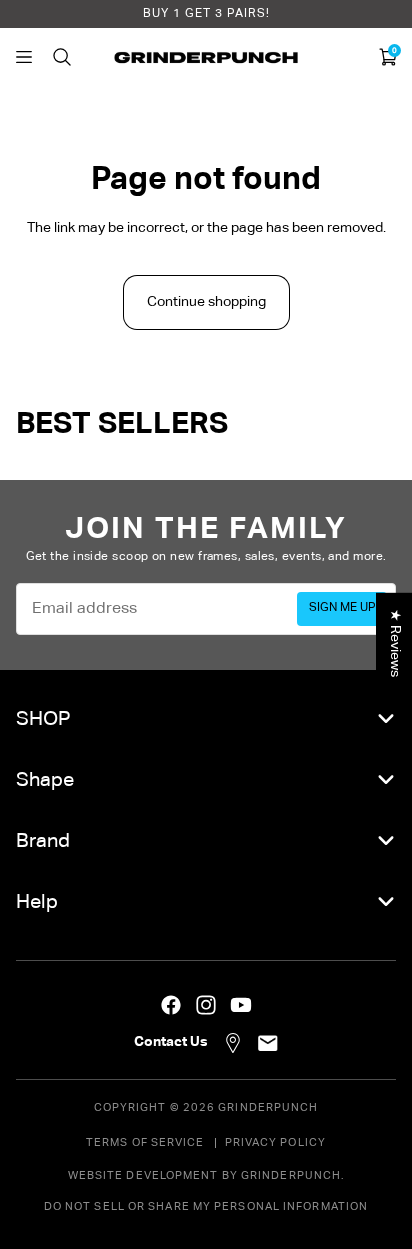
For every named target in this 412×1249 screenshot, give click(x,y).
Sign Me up (342, 608)
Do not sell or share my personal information (206, 1206)
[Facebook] (171, 1005)
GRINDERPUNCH (268, 1107)
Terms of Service (145, 1142)
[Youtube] (241, 1005)
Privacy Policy (275, 1142)
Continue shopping (206, 302)
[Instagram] (206, 1005)
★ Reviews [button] (395, 642)
